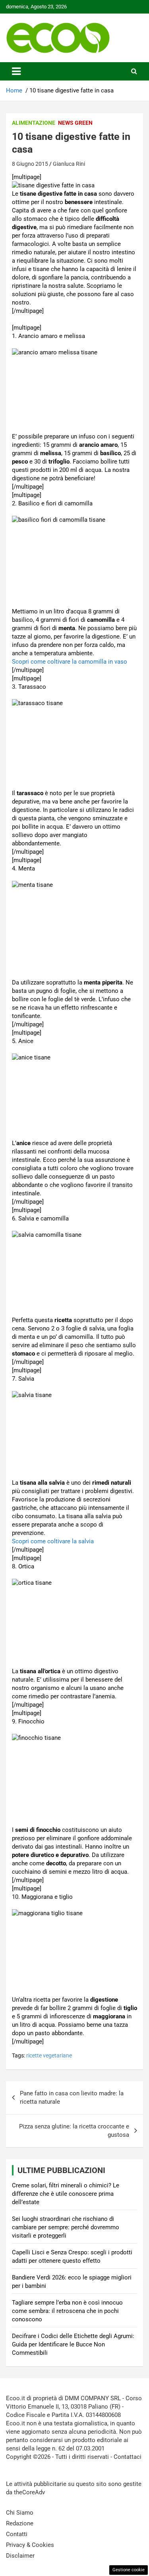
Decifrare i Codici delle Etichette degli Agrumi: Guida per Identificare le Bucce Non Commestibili (73, 2344)
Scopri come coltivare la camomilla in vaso (70, 662)
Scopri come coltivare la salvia (53, 1541)
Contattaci (128, 2457)
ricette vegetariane (49, 2055)
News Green (75, 123)
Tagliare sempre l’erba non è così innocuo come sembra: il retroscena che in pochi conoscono (67, 2311)
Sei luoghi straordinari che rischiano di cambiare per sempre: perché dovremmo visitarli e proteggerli (66, 2227)
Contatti (17, 2534)
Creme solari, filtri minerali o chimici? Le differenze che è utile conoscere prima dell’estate (66, 2194)
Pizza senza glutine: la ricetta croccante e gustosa (74, 2131)
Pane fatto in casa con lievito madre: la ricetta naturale (72, 2098)
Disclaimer (20, 2556)
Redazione (20, 2523)
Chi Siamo (20, 2513)
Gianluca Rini (69, 164)
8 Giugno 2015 (30, 164)
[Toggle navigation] (16, 71)
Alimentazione (34, 123)
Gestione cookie (129, 2570)
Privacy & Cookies (30, 2545)
